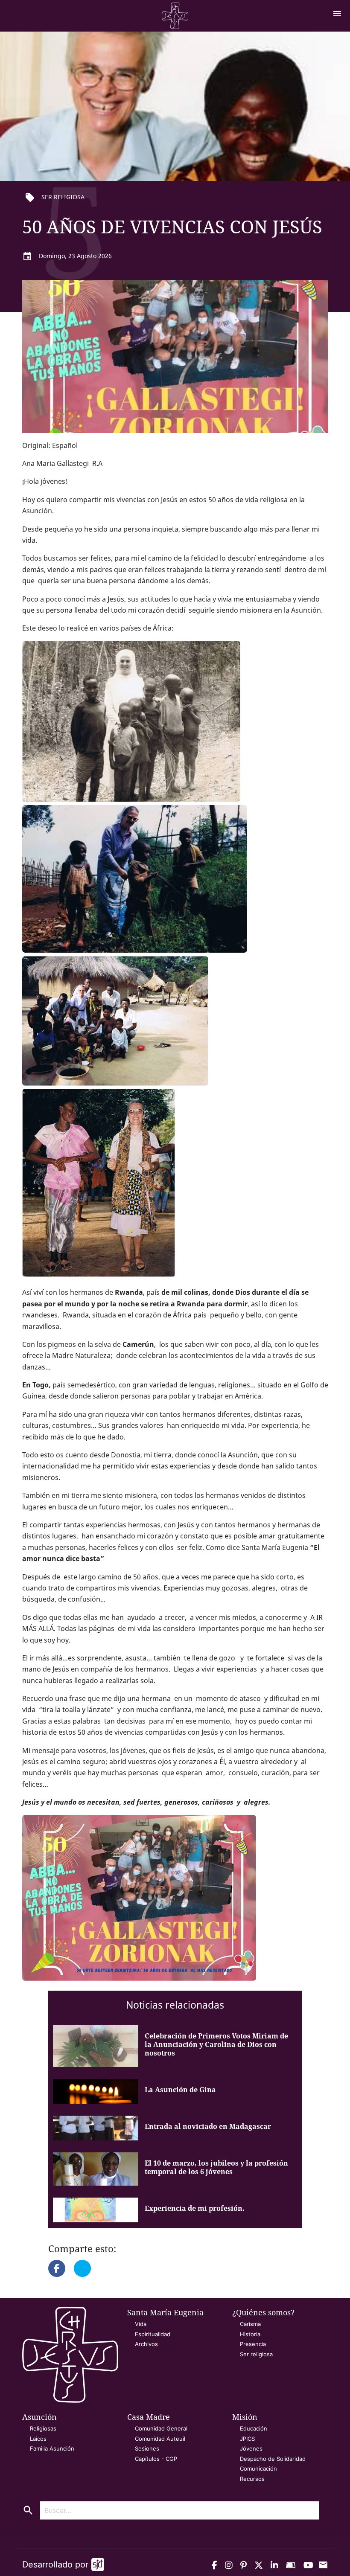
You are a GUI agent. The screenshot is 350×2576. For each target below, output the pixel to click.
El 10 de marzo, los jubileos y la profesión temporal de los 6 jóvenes (216, 2167)
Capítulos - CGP (156, 2459)
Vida (141, 2324)
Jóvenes (251, 2448)
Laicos (38, 2439)
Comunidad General (161, 2428)
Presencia (253, 2344)
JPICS (247, 2439)
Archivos (146, 2344)
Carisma (250, 2324)
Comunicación (258, 2468)
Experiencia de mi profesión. (195, 2208)
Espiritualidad (153, 2334)
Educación (254, 2428)
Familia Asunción (52, 2448)
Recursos (252, 2479)
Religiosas (43, 2428)
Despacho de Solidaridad (273, 2459)
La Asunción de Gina (180, 2090)
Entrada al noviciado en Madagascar (208, 2126)
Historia (250, 2334)
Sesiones (147, 2448)
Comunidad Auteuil (160, 2439)
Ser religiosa (256, 2354)
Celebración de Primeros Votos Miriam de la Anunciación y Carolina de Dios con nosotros (216, 2044)
